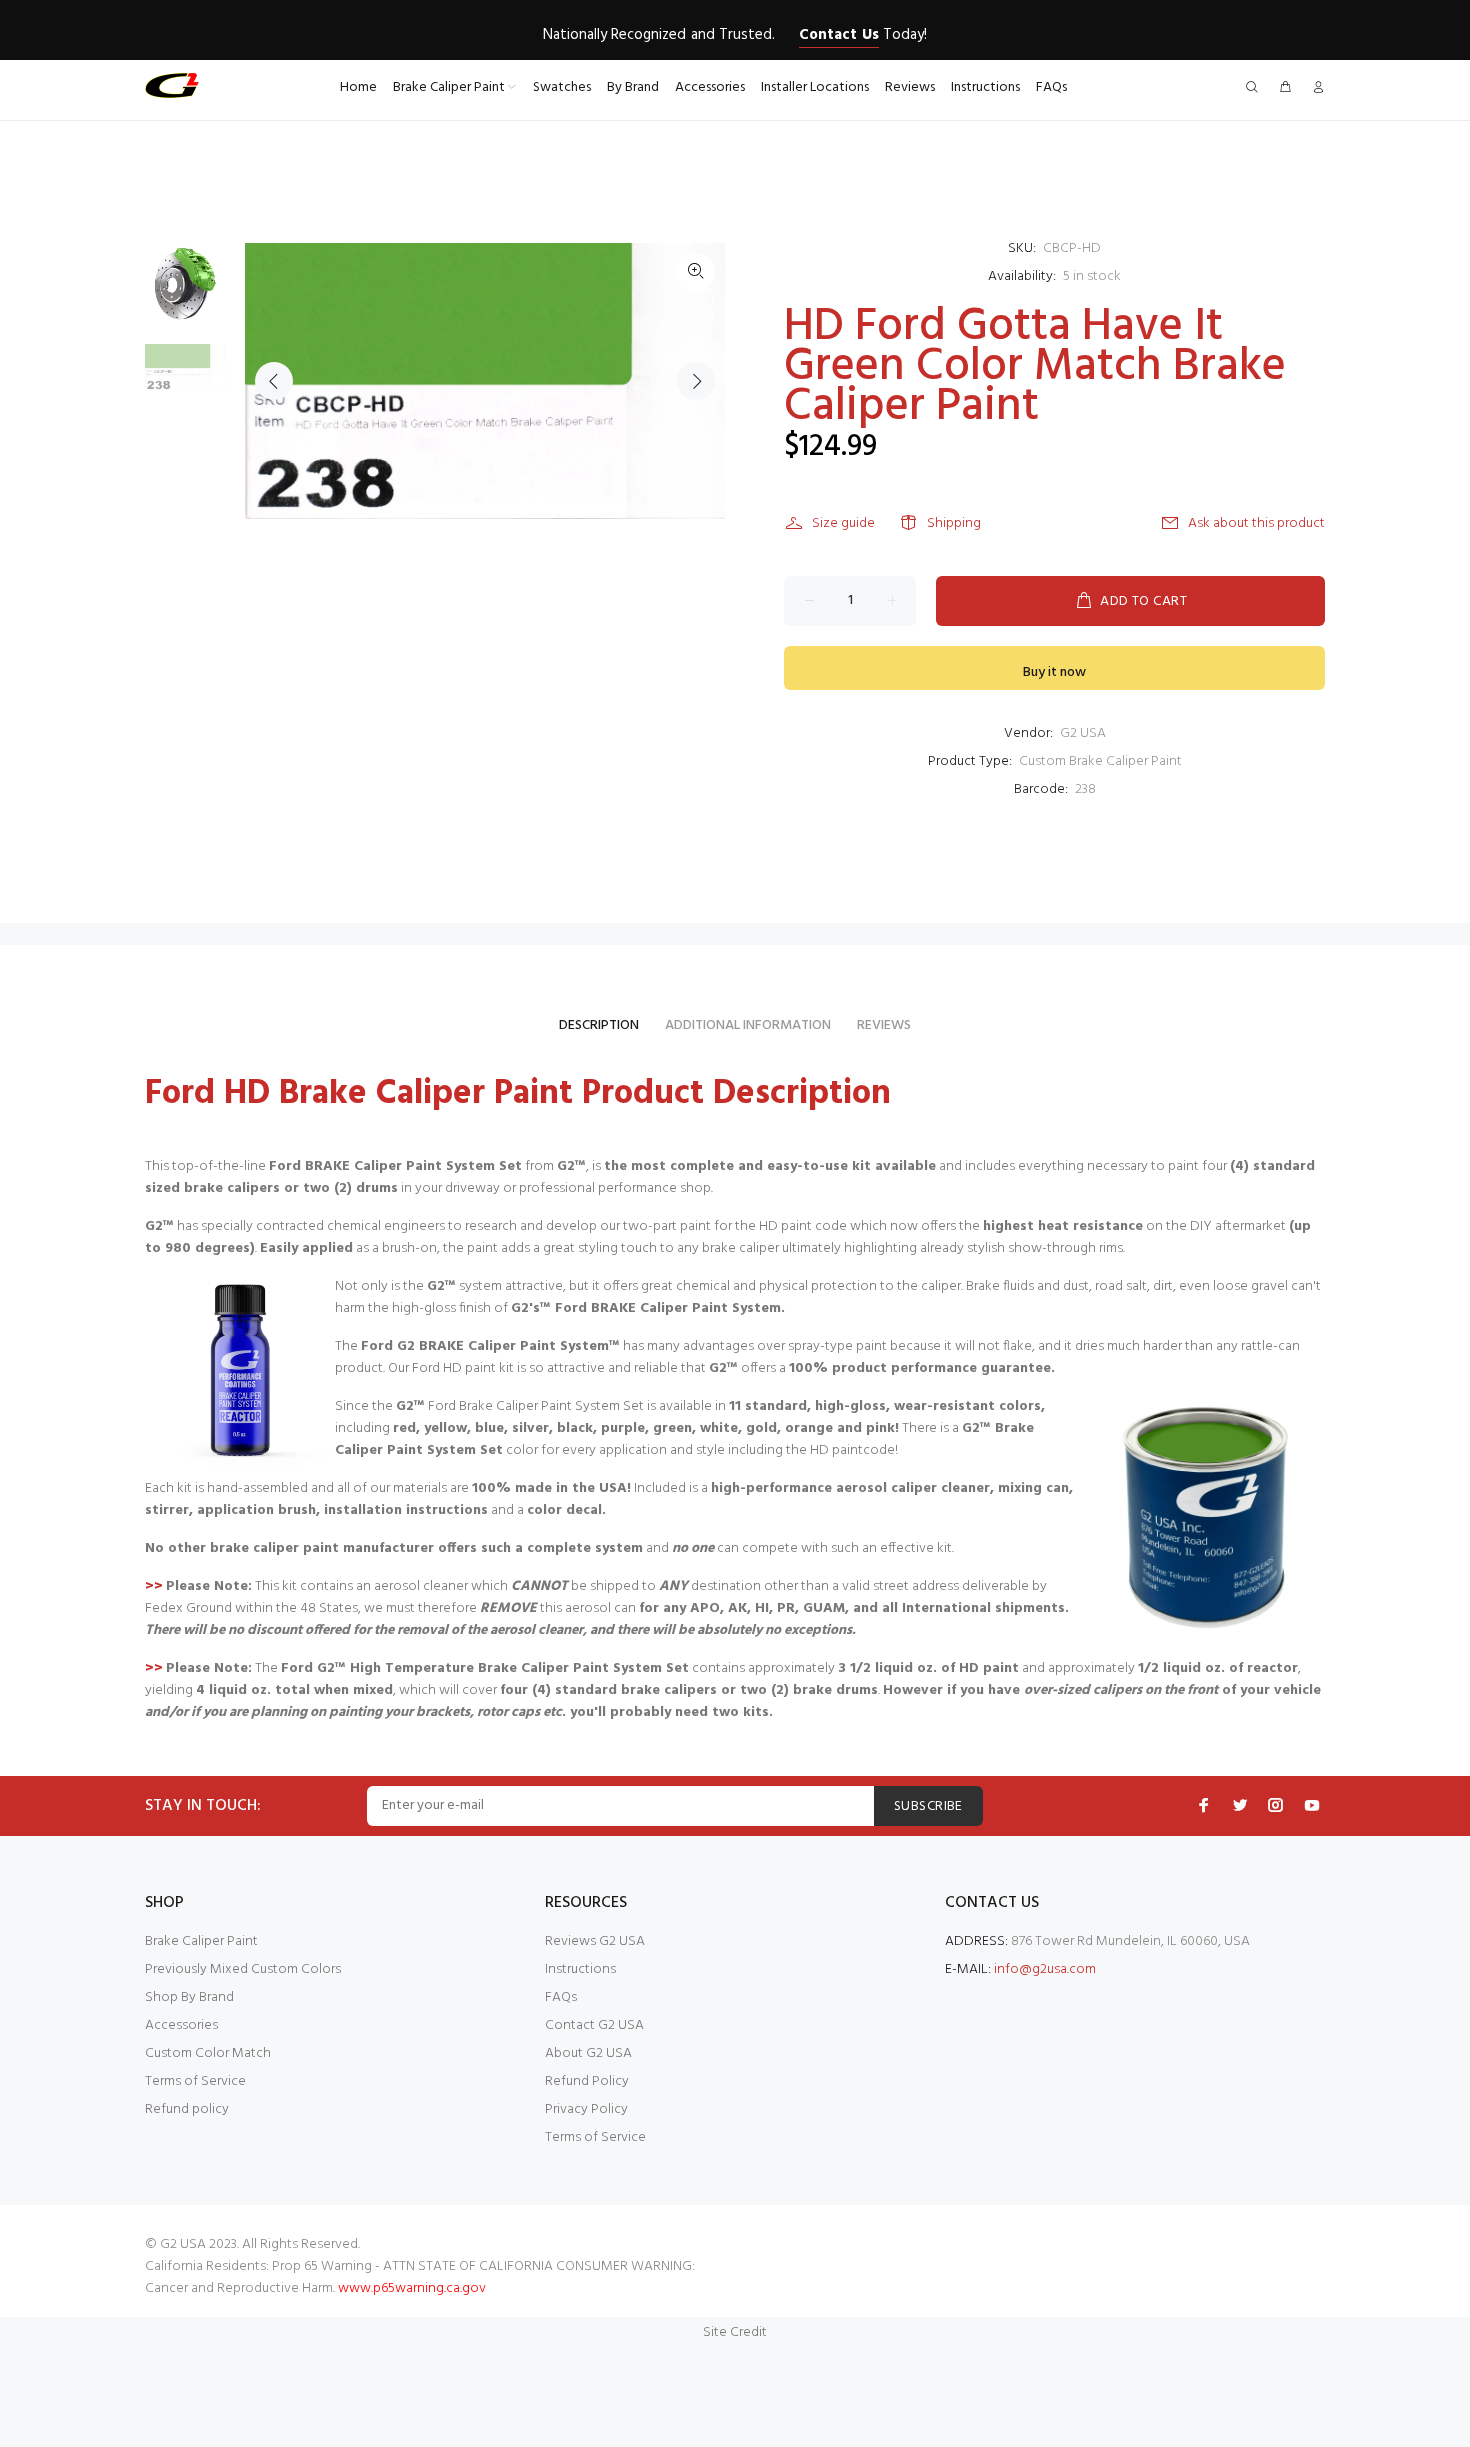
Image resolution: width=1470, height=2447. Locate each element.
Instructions (580, 1969)
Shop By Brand (189, 1997)
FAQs (561, 1997)
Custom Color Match (208, 2053)
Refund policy (187, 2109)
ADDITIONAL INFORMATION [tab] (748, 1025)
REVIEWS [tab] (884, 1025)
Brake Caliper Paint (201, 1941)
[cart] (1285, 88)
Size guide (843, 523)
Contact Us (838, 35)
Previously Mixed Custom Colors (243, 1969)
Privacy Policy (586, 2109)
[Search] (1256, 88)
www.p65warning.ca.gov (412, 2288)
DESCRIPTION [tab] (599, 1025)
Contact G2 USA (594, 2025)
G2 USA (1083, 733)
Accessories (181, 2025)
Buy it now (1054, 672)
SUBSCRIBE (928, 1806)
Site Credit (735, 2332)
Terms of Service (195, 2081)
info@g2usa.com (1045, 1969)
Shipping (954, 523)
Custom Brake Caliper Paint (1100, 761)
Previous (274, 381)
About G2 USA (588, 2053)
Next (696, 381)
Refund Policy (587, 2081)
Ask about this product (1256, 523)
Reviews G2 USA (595, 1941)
